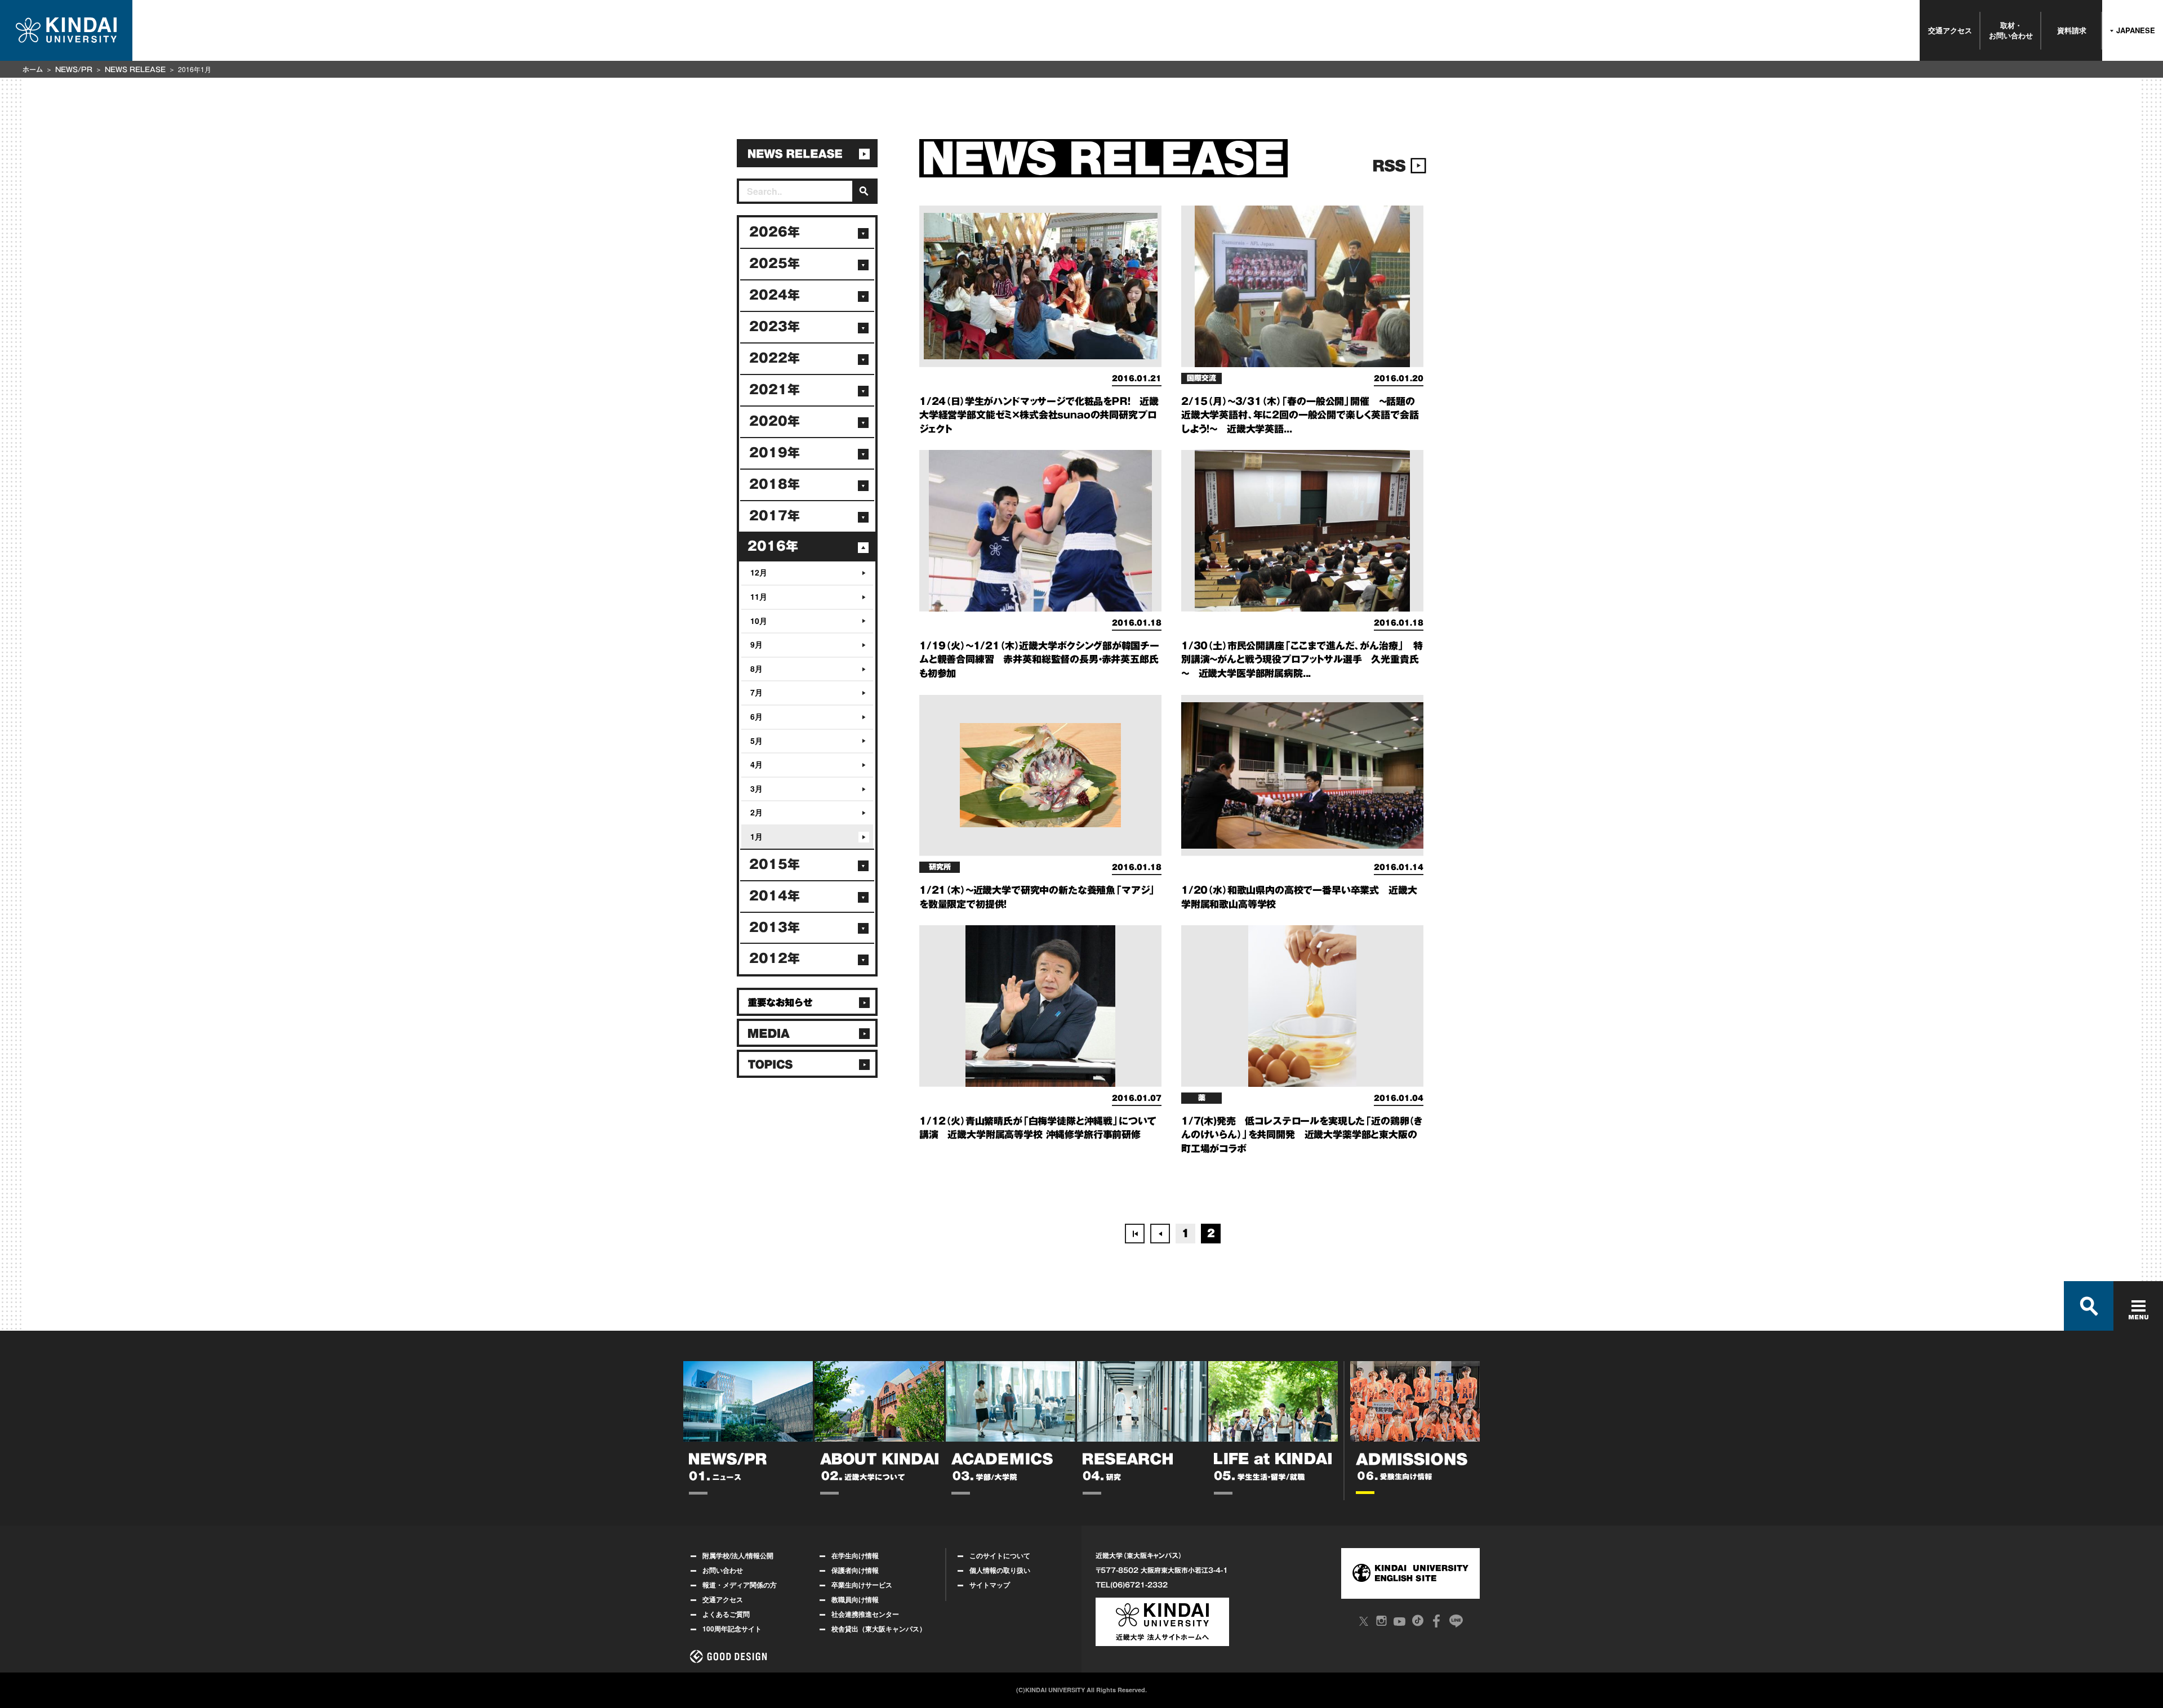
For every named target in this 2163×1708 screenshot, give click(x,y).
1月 (756, 836)
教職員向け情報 (855, 1599)
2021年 (775, 390)
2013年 (775, 927)
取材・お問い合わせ (2011, 30)
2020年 (775, 421)
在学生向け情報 (855, 1555)
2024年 (775, 295)
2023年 (775, 327)
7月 (756, 692)
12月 (759, 572)
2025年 (775, 264)
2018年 (775, 484)
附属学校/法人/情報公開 (738, 1555)
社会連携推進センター (865, 1614)
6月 (756, 716)
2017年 (775, 516)
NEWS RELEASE (135, 69)
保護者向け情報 (855, 1570)
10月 (759, 621)
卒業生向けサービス (862, 1585)
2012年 (775, 958)
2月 (756, 812)
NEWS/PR (74, 69)
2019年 (775, 453)
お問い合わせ (723, 1570)
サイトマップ (990, 1585)
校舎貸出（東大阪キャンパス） (879, 1629)
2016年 (773, 546)
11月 (759, 596)
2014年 (775, 896)
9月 (756, 644)
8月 (756, 668)
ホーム (33, 69)
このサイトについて (1000, 1555)
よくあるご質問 (726, 1614)
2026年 (775, 232)
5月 (756, 741)
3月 (756, 788)
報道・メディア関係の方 (740, 1585)
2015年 (775, 864)
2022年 (775, 358)
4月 (756, 764)
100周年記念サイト (732, 1629)
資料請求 (2072, 30)
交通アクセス (1950, 30)
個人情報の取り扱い (1000, 1570)
